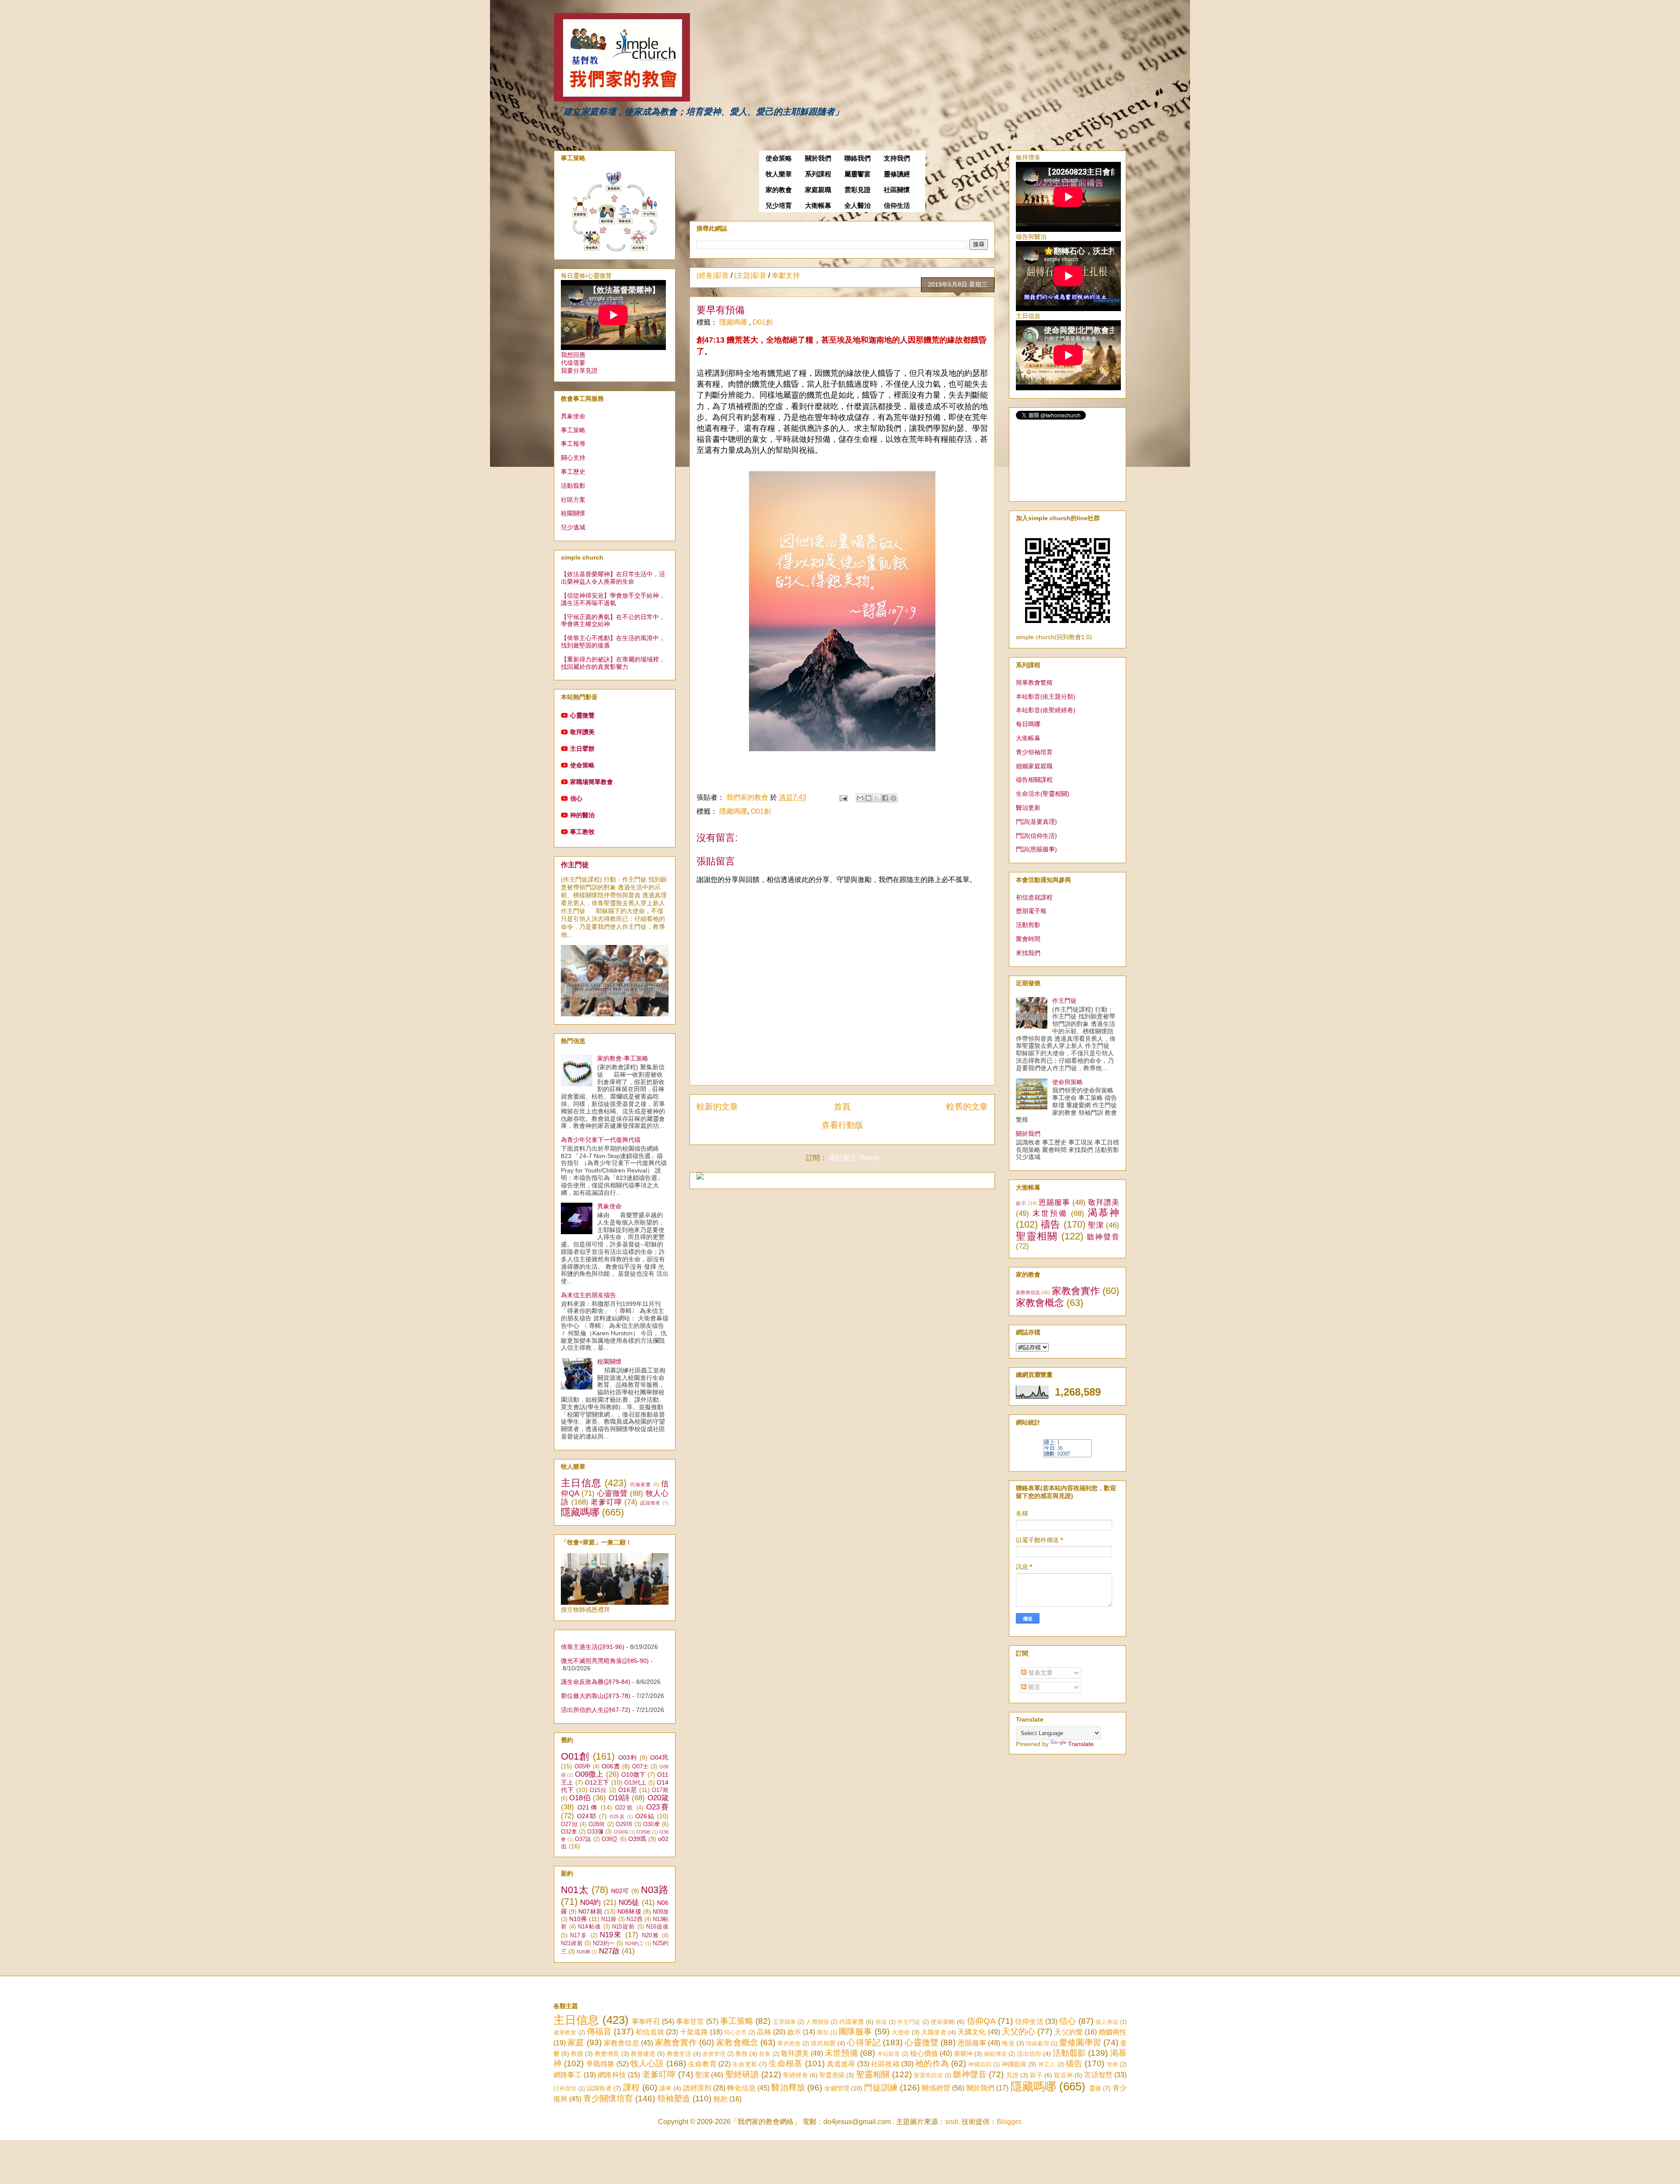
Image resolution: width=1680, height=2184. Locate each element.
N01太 (575, 1890)
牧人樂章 (779, 174)
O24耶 (587, 1816)
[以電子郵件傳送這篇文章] (860, 798)
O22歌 (625, 1808)
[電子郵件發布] (843, 797)
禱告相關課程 (1034, 780)
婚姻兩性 (1113, 2032)
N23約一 (604, 1943)
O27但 (569, 1824)
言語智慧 (1098, 2075)
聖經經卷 (796, 2075)
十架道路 (694, 2032)
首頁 (842, 1107)
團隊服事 (855, 2032)
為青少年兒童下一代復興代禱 (601, 1140)
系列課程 (818, 174)
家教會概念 (1040, 1303)
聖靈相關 (1037, 1236)
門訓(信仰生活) (1036, 836)
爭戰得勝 (600, 2064)
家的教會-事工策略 (623, 1058)
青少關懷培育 (608, 2098)
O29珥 (624, 1824)
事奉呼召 (646, 2021)
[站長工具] (1067, 1455)
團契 (822, 2032)
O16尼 (628, 1790)
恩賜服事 (1054, 1202)
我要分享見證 (579, 371)
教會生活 (679, 2054)
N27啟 (609, 1951)
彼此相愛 (823, 2043)
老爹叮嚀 (606, 1502)
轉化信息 (741, 2088)
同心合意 (735, 2032)
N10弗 (578, 1919)
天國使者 (934, 2032)
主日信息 (581, 1483)
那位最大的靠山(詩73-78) (596, 1696)
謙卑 (665, 2088)
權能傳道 (995, 2054)
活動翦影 (573, 486)
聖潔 (1096, 1225)
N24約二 (635, 1943)
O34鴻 (621, 1832)
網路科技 (612, 2075)
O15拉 (598, 1790)
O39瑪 (637, 1839)
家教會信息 (1028, 1292)
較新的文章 (717, 1107)
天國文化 (972, 2032)
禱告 (1051, 1224)
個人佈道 (1107, 2022)
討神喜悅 (565, 2088)
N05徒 (629, 1902)
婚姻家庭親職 (1034, 766)
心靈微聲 (582, 715)
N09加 (661, 1912)
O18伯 (580, 1798)
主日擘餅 (582, 749)
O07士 (640, 1767)
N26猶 (583, 1952)
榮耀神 (963, 2054)
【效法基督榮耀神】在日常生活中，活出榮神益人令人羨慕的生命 (613, 578)
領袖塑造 (674, 2098)
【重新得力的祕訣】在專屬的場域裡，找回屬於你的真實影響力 (613, 663)
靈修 (1095, 2088)
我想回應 (573, 355)
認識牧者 (650, 1503)
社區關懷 (897, 190)
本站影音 (889, 2054)
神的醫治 (582, 815)
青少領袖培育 (1034, 752)
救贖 (577, 2054)
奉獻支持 (786, 275)
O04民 (659, 1757)
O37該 (583, 1839)
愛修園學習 (1080, 2042)
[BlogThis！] (868, 798)
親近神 (1063, 2075)
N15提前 (623, 1927)
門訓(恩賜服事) (1036, 849)
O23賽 (657, 1807)
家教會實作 (1076, 1291)
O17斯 (660, 1790)
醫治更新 (1028, 808)
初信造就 (650, 2032)
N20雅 (651, 1935)
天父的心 (1018, 2032)
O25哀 (617, 1816)
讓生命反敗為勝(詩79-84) (596, 1682)
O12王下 (597, 1782)
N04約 (590, 1902)
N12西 (634, 1919)
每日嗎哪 (1028, 724)
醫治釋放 (788, 2088)
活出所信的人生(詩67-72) (596, 1710)
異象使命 (573, 416)
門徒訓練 (881, 2088)
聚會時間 (1028, 939)
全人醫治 (857, 206)
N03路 (655, 1890)
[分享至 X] (877, 798)
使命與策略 (1067, 1082)
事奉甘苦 (690, 2021)
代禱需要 (573, 363)
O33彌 (595, 1832)
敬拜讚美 (582, 732)
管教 (1113, 2064)
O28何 (597, 1824)
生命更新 (745, 2064)
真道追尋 (841, 2064)
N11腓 (609, 1919)
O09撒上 (589, 1774)
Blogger (1009, 2122)
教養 (765, 2054)
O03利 (628, 1757)
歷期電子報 (1031, 911)
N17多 (579, 1935)
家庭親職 (818, 190)
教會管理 (714, 2054)
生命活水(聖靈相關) (1043, 794)
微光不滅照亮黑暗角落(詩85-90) (605, 1661)
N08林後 (629, 1911)
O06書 (611, 1766)
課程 (631, 2088)
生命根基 (786, 2063)
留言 (1033, 1687)
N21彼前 (572, 1943)
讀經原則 (697, 2088)
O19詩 (619, 1798)
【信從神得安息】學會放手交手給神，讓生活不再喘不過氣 (613, 599)
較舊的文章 (967, 1107)
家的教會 (779, 190)
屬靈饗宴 (857, 174)
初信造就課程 (1034, 897)
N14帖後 (589, 1927)
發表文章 (1039, 1673)
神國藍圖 (1014, 2064)
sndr (952, 2122)
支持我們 (897, 158)
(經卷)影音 (713, 275)
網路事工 (568, 2075)
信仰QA (981, 2021)
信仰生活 (897, 206)
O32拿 (569, 1832)
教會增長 (607, 2054)
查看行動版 (842, 1125)
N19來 (611, 1935)
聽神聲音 (1103, 1237)
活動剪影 (1028, 925)
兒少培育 (779, 206)
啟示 (1021, 1203)
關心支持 (573, 458)
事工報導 (573, 444)
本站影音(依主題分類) (1046, 696)
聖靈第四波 (928, 2075)
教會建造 (643, 2054)
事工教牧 (582, 832)
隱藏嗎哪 (734, 322)
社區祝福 (885, 2064)
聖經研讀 (742, 2074)
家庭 (576, 2042)
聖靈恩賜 (832, 2075)
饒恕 (721, 2099)
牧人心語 (647, 2063)
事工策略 (573, 430)
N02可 (620, 1891)
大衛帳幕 (818, 206)
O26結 (645, 1816)
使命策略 (779, 158)
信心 (576, 798)
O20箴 (658, 1798)
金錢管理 (837, 2088)
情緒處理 (1038, 2043)
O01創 (763, 322)
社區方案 (573, 500)
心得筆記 (864, 2042)
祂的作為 (932, 2063)
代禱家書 (641, 1484)
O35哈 (644, 1832)
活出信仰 (1029, 2054)
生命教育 (702, 2064)
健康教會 (565, 2032)
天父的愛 (1068, 2032)
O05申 (583, 1767)
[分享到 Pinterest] (893, 798)
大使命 (901, 2032)
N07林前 (590, 1911)
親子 (1036, 2075)
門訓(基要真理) (1036, 822)
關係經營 (936, 2088)
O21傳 (588, 1807)
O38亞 (610, 1839)
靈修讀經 (897, 174)
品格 (764, 2032)
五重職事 (785, 2022)
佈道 (881, 2022)
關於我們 (818, 158)
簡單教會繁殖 (1034, 682)
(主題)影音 (750, 275)
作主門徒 (575, 864)
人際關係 (817, 2022)
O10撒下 (633, 1774)
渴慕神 (1103, 1213)
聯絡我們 (857, 158)
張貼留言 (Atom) (854, 1158)
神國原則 (980, 2064)
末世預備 (1050, 1213)
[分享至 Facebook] (885, 798)
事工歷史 (573, 472)
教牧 (742, 2054)
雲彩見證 (857, 190)
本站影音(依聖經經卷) (1046, 710)
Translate (1081, 1744)
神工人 (1047, 2064)
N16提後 (657, 1927)
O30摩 (651, 1824)
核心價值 (924, 2053)
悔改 (1008, 2043)
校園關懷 (573, 513)
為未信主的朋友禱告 (588, 1295)
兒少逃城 (573, 527)
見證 (1012, 2075)
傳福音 (599, 2032)
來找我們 (1028, 953)
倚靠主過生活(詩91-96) (593, 1647)
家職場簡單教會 (591, 782)
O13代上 (635, 1783)
